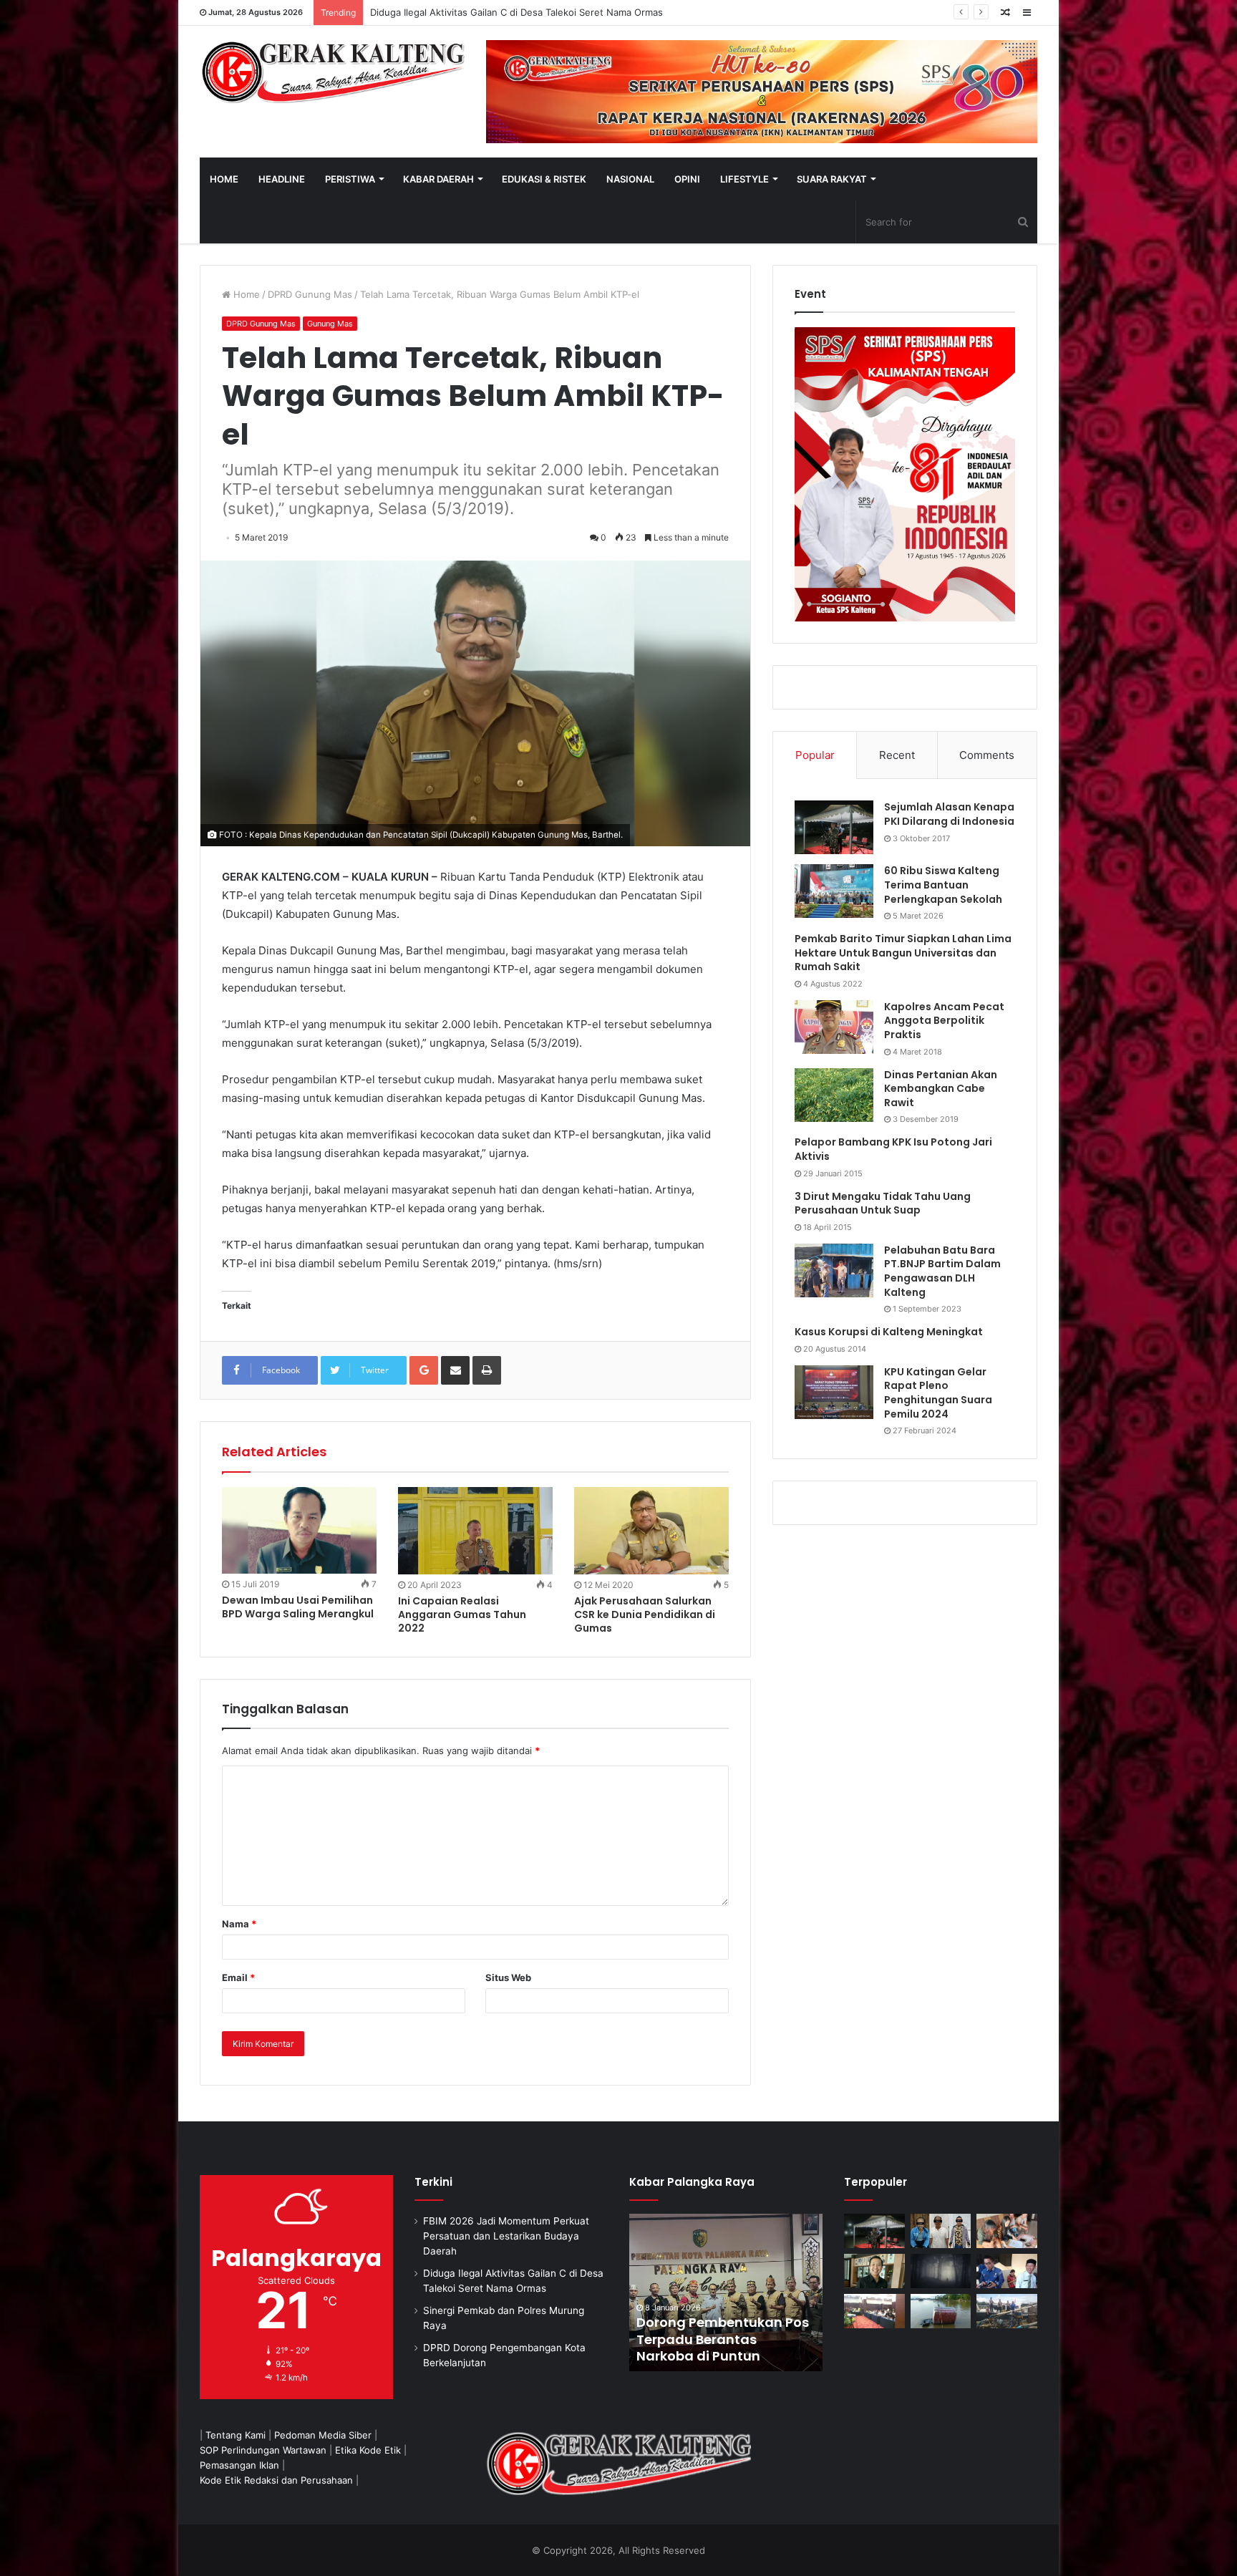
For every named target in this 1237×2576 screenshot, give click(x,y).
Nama (239, 1924)
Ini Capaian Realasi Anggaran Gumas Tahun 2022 (462, 1614)
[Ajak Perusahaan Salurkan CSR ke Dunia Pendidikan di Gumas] (651, 1531)
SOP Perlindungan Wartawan (263, 2450)
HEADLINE (282, 179)
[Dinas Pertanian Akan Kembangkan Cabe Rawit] (834, 1095)
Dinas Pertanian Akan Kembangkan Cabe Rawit (941, 1089)
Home (245, 294)
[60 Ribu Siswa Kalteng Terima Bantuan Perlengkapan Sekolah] (834, 891)
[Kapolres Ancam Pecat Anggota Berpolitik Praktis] (834, 1027)
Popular (815, 755)
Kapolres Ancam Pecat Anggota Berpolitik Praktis (944, 1021)
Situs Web (508, 1977)
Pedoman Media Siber (323, 2435)
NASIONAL (630, 179)
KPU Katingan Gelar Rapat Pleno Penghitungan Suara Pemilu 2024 (938, 1393)
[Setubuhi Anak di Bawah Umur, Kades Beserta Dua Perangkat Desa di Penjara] (941, 2231)
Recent (897, 755)
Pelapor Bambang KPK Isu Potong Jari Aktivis (893, 1149)
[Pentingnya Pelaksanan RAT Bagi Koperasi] (1007, 2271)
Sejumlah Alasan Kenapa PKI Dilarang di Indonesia (949, 814)
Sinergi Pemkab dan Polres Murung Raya (460, 12)
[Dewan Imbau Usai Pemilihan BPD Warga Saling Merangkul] (299, 1530)
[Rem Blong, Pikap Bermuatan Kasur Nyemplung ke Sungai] (941, 2311)
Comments (987, 755)
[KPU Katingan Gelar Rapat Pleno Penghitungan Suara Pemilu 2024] (834, 1392)
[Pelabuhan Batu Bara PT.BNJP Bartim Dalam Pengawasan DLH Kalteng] (834, 1270)
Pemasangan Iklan (239, 2465)
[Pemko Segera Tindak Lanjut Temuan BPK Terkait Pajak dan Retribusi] (669, 2292)
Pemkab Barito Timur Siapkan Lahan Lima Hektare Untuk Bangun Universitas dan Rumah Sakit (903, 953)
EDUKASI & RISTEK (544, 179)
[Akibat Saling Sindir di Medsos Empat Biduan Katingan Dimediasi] (1007, 2231)
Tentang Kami (236, 2435)
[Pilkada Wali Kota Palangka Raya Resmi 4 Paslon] (874, 2311)
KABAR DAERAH (438, 179)
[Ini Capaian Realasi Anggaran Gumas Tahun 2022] (475, 1531)
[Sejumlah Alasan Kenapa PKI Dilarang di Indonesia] (834, 827)
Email (238, 1977)
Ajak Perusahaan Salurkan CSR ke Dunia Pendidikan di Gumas (645, 1614)
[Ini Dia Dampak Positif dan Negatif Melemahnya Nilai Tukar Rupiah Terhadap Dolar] (874, 2271)
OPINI (687, 179)
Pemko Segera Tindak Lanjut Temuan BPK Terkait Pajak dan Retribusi (668, 2339)
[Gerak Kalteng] (332, 72)
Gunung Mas (330, 324)
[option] (669, 2292)
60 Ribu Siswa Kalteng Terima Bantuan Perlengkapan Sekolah (943, 885)
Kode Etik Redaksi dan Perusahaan (276, 2480)
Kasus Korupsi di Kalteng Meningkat (889, 1332)
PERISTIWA (350, 179)
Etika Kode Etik (368, 2450)
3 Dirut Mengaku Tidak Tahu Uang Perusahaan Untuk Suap (883, 1204)
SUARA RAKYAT (832, 179)
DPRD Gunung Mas (310, 294)
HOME (224, 179)
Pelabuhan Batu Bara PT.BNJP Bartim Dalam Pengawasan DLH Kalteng (942, 1271)
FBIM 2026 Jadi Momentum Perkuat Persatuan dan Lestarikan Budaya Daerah (506, 2236)
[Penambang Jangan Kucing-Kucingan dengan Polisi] (1007, 2311)
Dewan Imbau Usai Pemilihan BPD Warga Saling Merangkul (298, 1607)
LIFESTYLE (744, 179)
